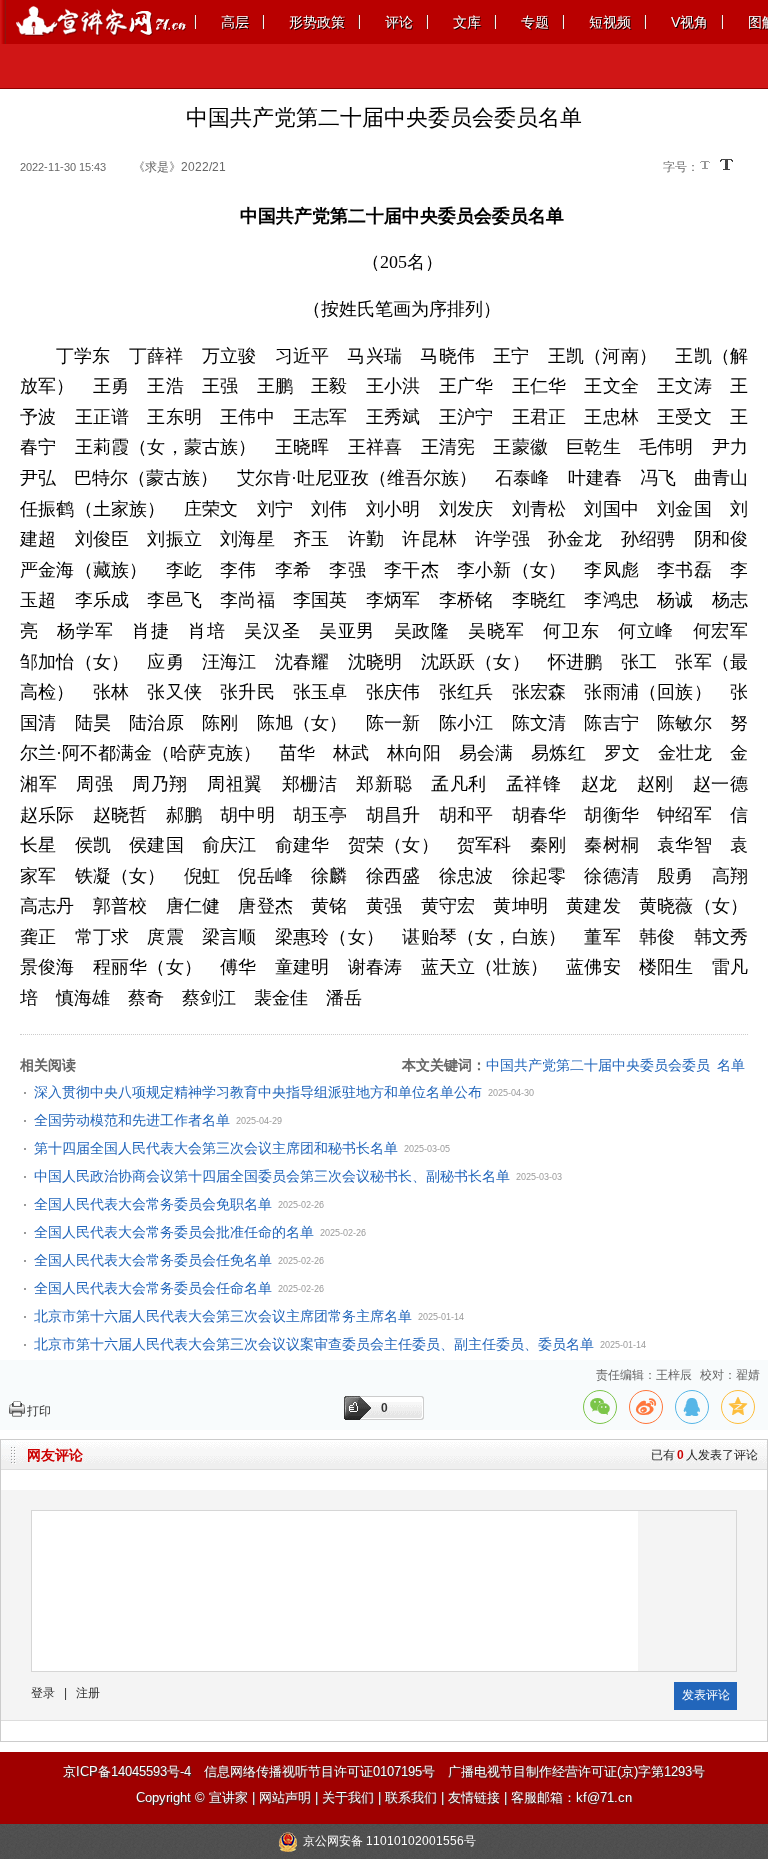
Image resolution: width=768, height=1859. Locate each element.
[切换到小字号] (706, 166)
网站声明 (285, 1797)
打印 (39, 1411)
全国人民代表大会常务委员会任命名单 (153, 1288)
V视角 (689, 22)
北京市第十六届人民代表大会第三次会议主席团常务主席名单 (223, 1316)
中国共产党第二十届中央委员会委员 (598, 1065)
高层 (235, 22)
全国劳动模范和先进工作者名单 (132, 1120)
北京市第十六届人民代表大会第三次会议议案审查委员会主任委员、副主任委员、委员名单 (314, 1344)
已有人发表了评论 (704, 1455)
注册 (88, 1693)
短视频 (610, 22)
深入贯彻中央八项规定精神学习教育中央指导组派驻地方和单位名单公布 (258, 1092)
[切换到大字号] (726, 164)
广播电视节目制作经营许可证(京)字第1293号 (576, 1771)
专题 (535, 22)
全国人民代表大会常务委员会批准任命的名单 (174, 1232)
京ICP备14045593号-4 (127, 1771)
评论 (399, 22)
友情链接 (474, 1797)
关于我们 (348, 1797)
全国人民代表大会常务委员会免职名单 (153, 1204)
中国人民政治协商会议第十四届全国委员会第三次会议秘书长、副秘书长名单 (272, 1176)
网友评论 (55, 1455)
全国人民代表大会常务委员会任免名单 (153, 1260)
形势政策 (317, 22)
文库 (467, 22)
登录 (43, 1693)
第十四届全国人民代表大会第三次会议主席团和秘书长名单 (216, 1148)
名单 (731, 1065)
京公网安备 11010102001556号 (389, 1841)
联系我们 (411, 1797)
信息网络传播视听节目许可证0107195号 (319, 1771)
